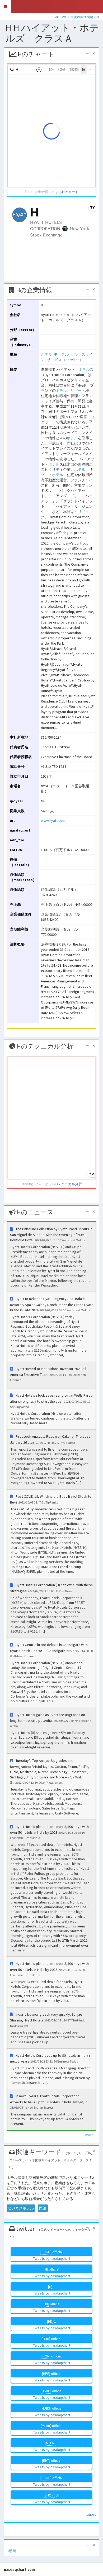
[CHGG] (46, 2252)
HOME (63, 17)
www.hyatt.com (53, 820)
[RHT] (46, 2460)
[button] (6, 7)
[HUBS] (46, 2408)
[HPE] (46, 2374)
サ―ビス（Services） (65, 360)
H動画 (11, 2551)
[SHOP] (46, 2478)
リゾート (78, 390)
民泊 (43, 2208)
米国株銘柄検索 (82, 17)
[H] (46, 2269)
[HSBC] (46, 2391)
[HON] (46, 2356)
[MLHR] (46, 2426)
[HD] (46, 2304)
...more (88, 2135)
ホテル (84, 369)
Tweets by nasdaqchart (52, 2258)
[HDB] (46, 2339)
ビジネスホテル (21, 2208)
